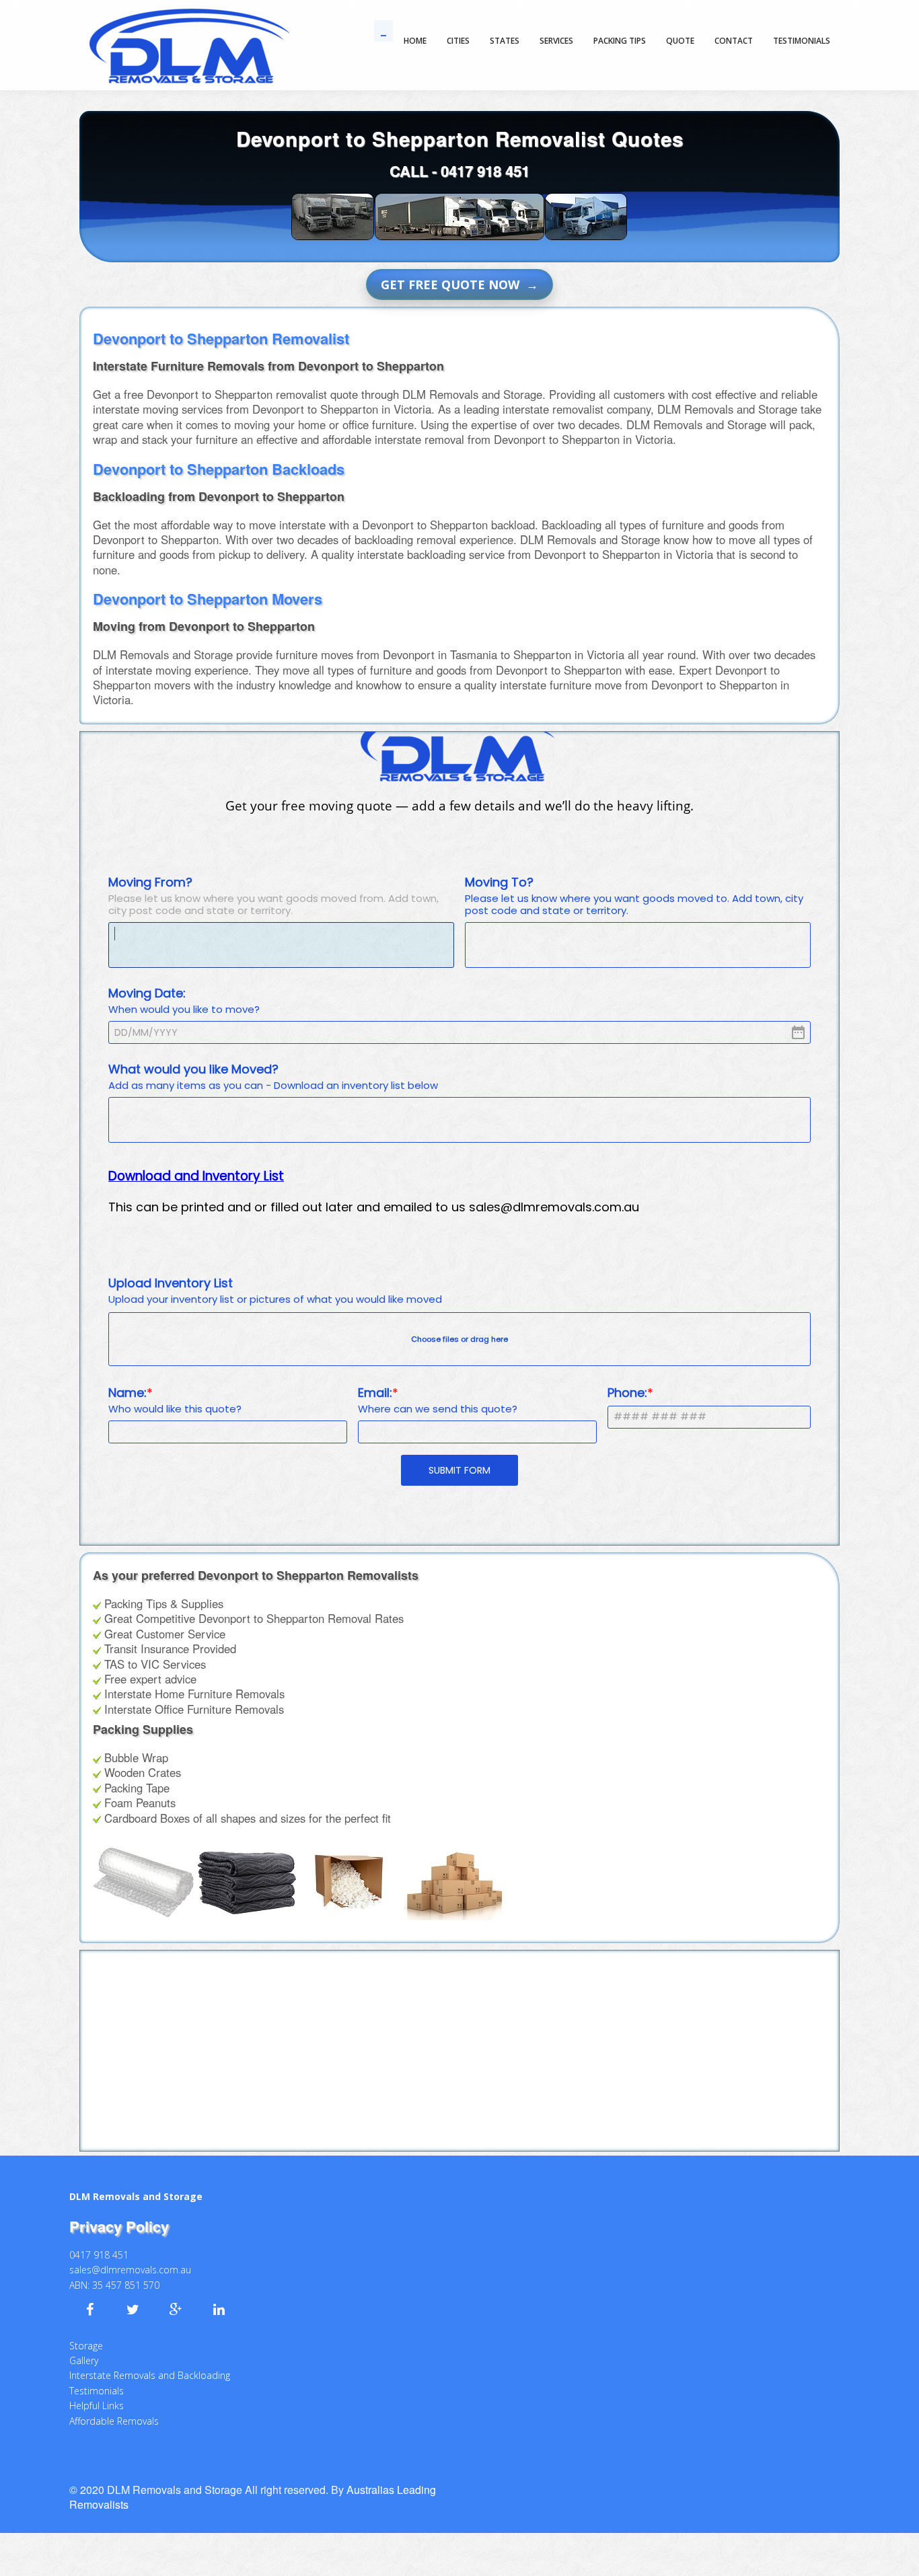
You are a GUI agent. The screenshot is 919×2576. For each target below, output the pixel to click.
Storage (86, 2332)
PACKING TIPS (620, 41)
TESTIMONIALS (802, 41)
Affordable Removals (114, 2408)
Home (415, 41)
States (505, 41)
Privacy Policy (119, 2213)
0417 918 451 (485, 171)
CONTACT (734, 41)
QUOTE (680, 41)
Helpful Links (97, 2392)
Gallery (84, 2347)
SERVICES (556, 41)
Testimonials (97, 2377)
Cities (458, 41)
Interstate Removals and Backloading (150, 2362)
